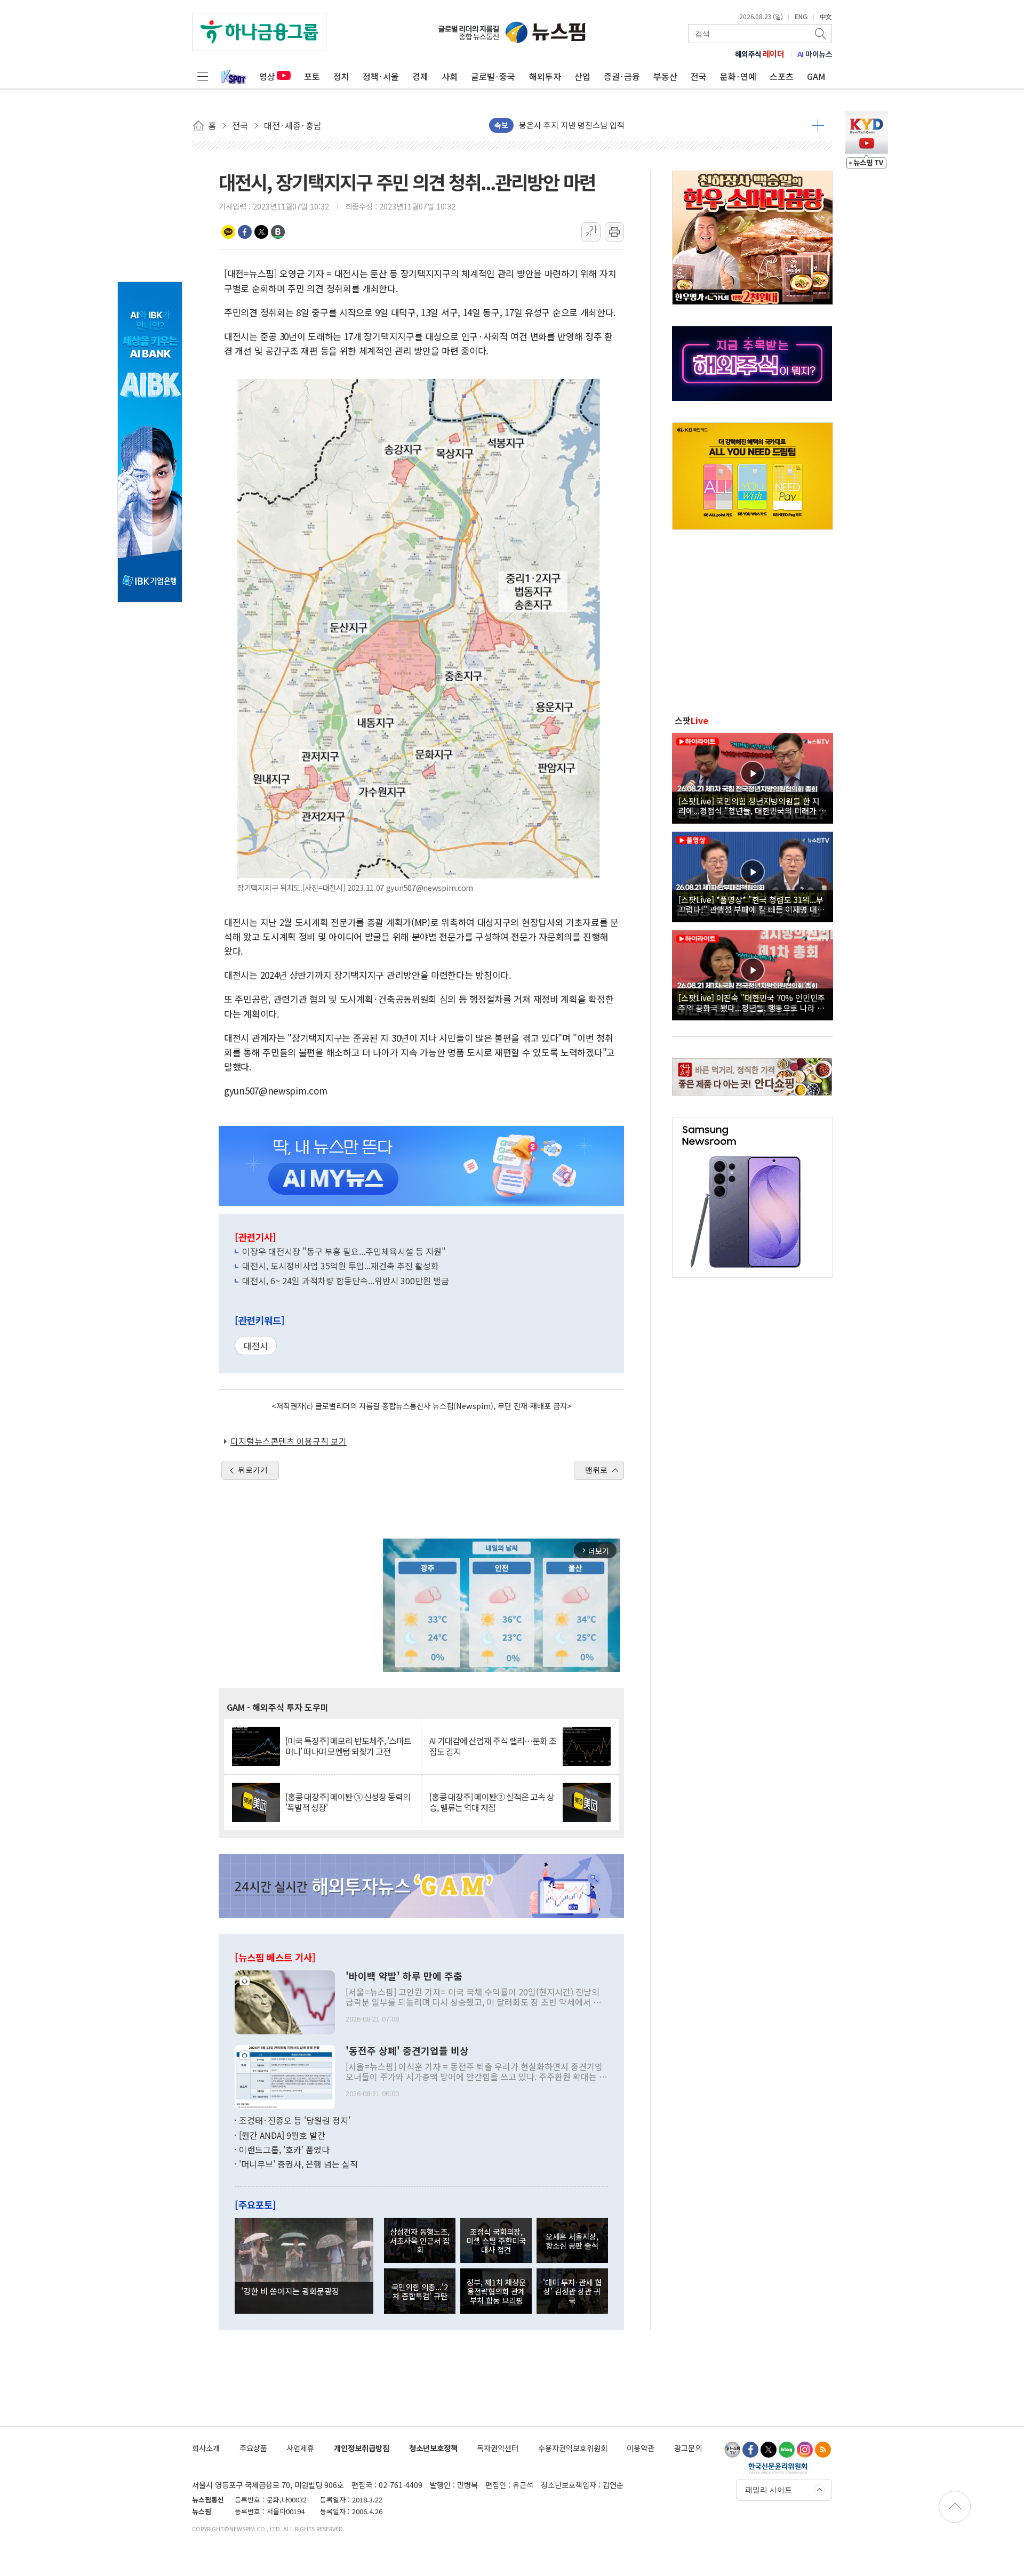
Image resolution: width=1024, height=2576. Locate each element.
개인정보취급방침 (362, 2448)
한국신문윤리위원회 (778, 2468)
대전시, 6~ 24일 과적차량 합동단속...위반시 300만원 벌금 (346, 1281)
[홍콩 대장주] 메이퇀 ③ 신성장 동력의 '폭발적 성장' (348, 1802)
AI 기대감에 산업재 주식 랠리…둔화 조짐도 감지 (493, 1746)
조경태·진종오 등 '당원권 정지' (295, 2120)
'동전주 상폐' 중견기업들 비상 (407, 2051)
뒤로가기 (253, 1470)
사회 (450, 76)
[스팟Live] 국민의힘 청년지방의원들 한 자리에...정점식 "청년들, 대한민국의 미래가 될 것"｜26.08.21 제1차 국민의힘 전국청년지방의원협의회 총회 (752, 806)
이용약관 (641, 2448)
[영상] (753, 777)
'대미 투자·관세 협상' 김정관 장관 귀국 (572, 2291)
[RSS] (823, 2450)
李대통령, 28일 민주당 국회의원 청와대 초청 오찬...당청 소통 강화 (630, 125)
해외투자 (545, 76)
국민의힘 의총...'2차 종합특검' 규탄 (420, 2291)
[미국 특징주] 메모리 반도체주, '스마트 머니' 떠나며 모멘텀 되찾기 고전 (348, 1746)
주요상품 (253, 2448)
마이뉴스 (815, 54)
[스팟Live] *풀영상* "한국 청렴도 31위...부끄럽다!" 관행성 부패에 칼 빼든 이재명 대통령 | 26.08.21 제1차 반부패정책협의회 (751, 904)
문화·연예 (738, 76)
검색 (821, 34)
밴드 (278, 232)
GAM (816, 76)
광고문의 (688, 2448)
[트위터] (769, 2450)
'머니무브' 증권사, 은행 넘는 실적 (298, 2164)
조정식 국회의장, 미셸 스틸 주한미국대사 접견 (496, 2241)
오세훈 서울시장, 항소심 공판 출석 (572, 2241)
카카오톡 (228, 232)
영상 (267, 76)
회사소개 (206, 2448)
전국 (699, 76)
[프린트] (614, 232)
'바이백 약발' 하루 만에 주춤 (404, 1976)
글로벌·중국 (493, 76)
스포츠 (782, 76)
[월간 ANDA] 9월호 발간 (282, 2135)
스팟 (691, 720)
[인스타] (805, 2450)
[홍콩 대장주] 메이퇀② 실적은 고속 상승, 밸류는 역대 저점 (492, 1802)
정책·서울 (381, 76)
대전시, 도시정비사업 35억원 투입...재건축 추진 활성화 (341, 1266)
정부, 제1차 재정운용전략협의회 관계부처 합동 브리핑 (496, 2291)
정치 (341, 76)
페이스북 (245, 232)
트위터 (261, 232)
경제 (420, 76)
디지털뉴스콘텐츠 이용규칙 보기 (289, 1441)
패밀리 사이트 (769, 2490)
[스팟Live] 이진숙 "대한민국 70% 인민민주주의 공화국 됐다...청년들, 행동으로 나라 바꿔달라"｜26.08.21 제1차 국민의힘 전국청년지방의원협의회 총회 (752, 1002)
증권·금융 (622, 76)
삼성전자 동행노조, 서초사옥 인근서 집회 (420, 2241)
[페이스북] (750, 2450)
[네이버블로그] (787, 2450)
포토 (312, 76)
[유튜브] (732, 2450)
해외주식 (760, 54)
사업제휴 (300, 2448)
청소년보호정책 (433, 2448)
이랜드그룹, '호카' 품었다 (284, 2150)
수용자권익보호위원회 (573, 2448)
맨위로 (596, 1470)
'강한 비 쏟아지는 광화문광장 (290, 2291)
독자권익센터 (498, 2448)
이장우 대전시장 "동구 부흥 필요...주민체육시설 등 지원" (344, 1251)
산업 (582, 76)
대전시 (256, 1346)
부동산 (665, 76)
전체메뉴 (203, 76)
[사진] (285, 2001)
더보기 (818, 125)
